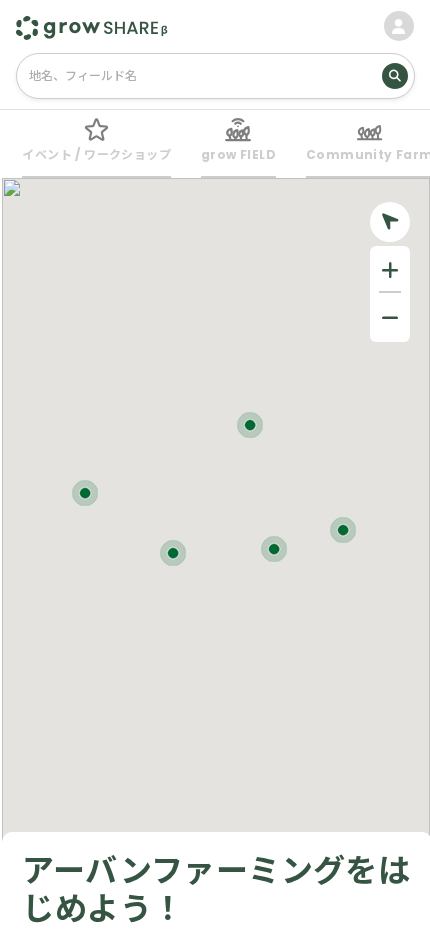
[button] (343, 530)
